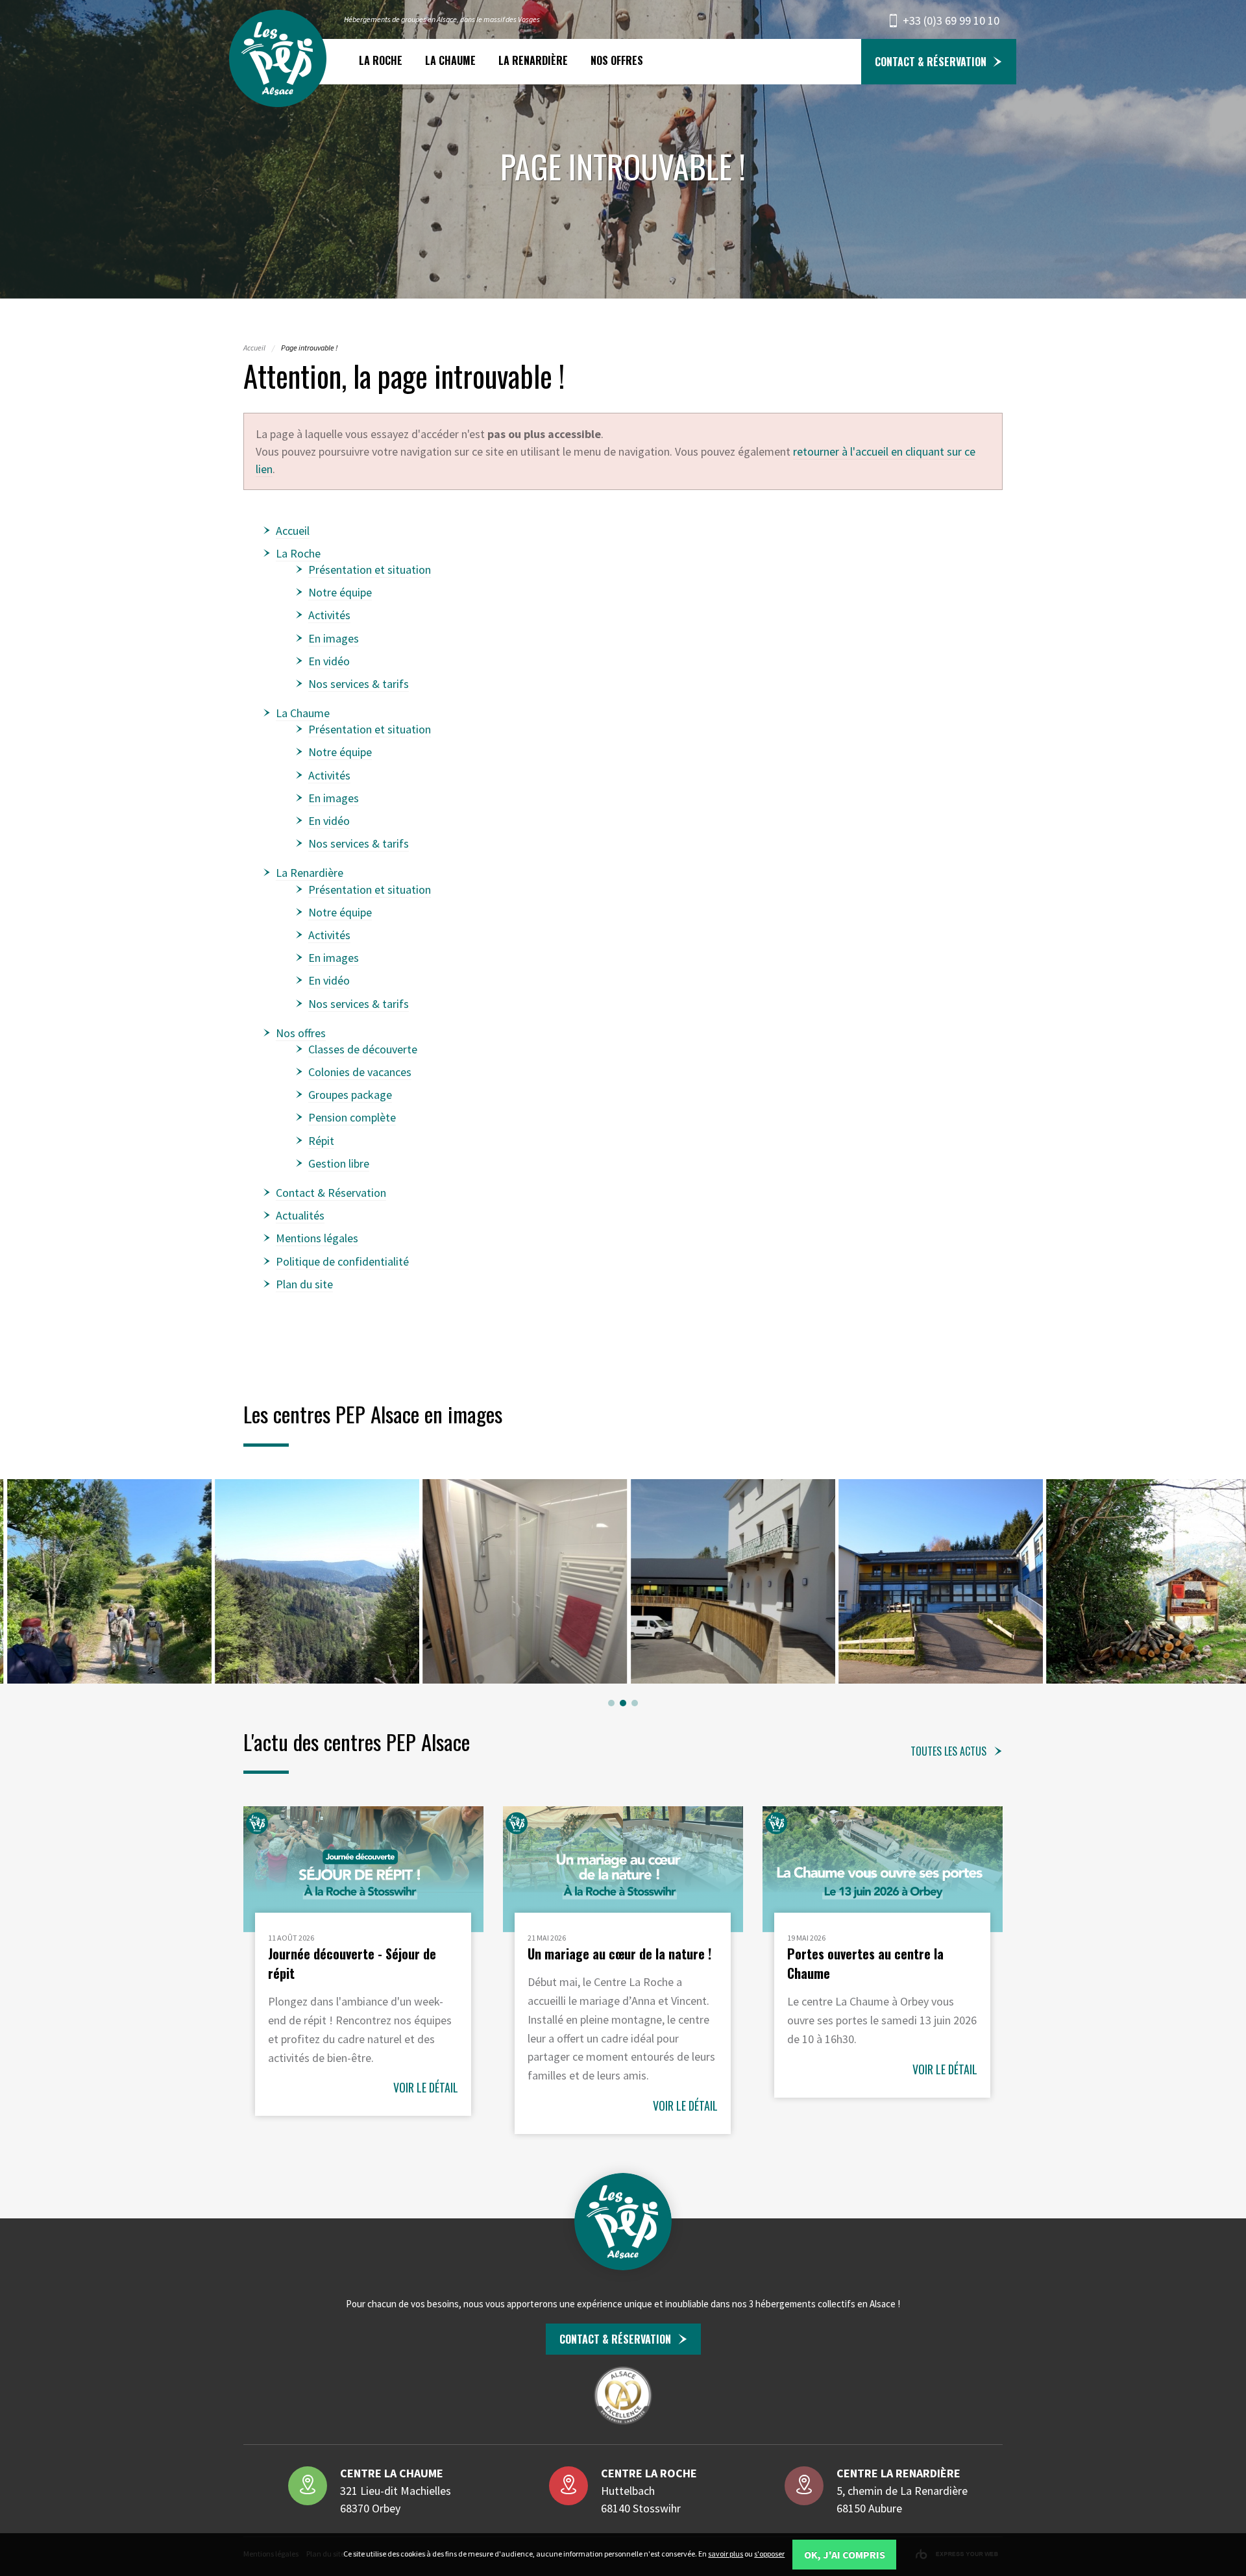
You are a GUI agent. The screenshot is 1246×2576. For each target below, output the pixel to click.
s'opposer (769, 2554)
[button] (611, 1703)
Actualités (300, 1215)
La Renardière (533, 60)
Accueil (293, 531)
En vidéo (329, 661)
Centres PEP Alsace (278, 58)
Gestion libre (339, 1163)
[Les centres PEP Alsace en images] (109, 1581)
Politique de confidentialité (342, 1261)
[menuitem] (380, 61)
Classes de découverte (363, 1049)
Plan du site (304, 1284)
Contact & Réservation (931, 62)
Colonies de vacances (360, 1072)
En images (334, 638)
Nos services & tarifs (359, 684)
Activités (329, 615)
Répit (321, 1141)
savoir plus (726, 2554)
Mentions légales (317, 1238)
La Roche (381, 60)
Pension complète (352, 1117)
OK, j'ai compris (845, 2555)
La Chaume (450, 60)
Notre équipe (340, 592)
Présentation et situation (370, 570)
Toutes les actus (948, 1751)
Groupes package (350, 1095)
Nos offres (617, 60)
